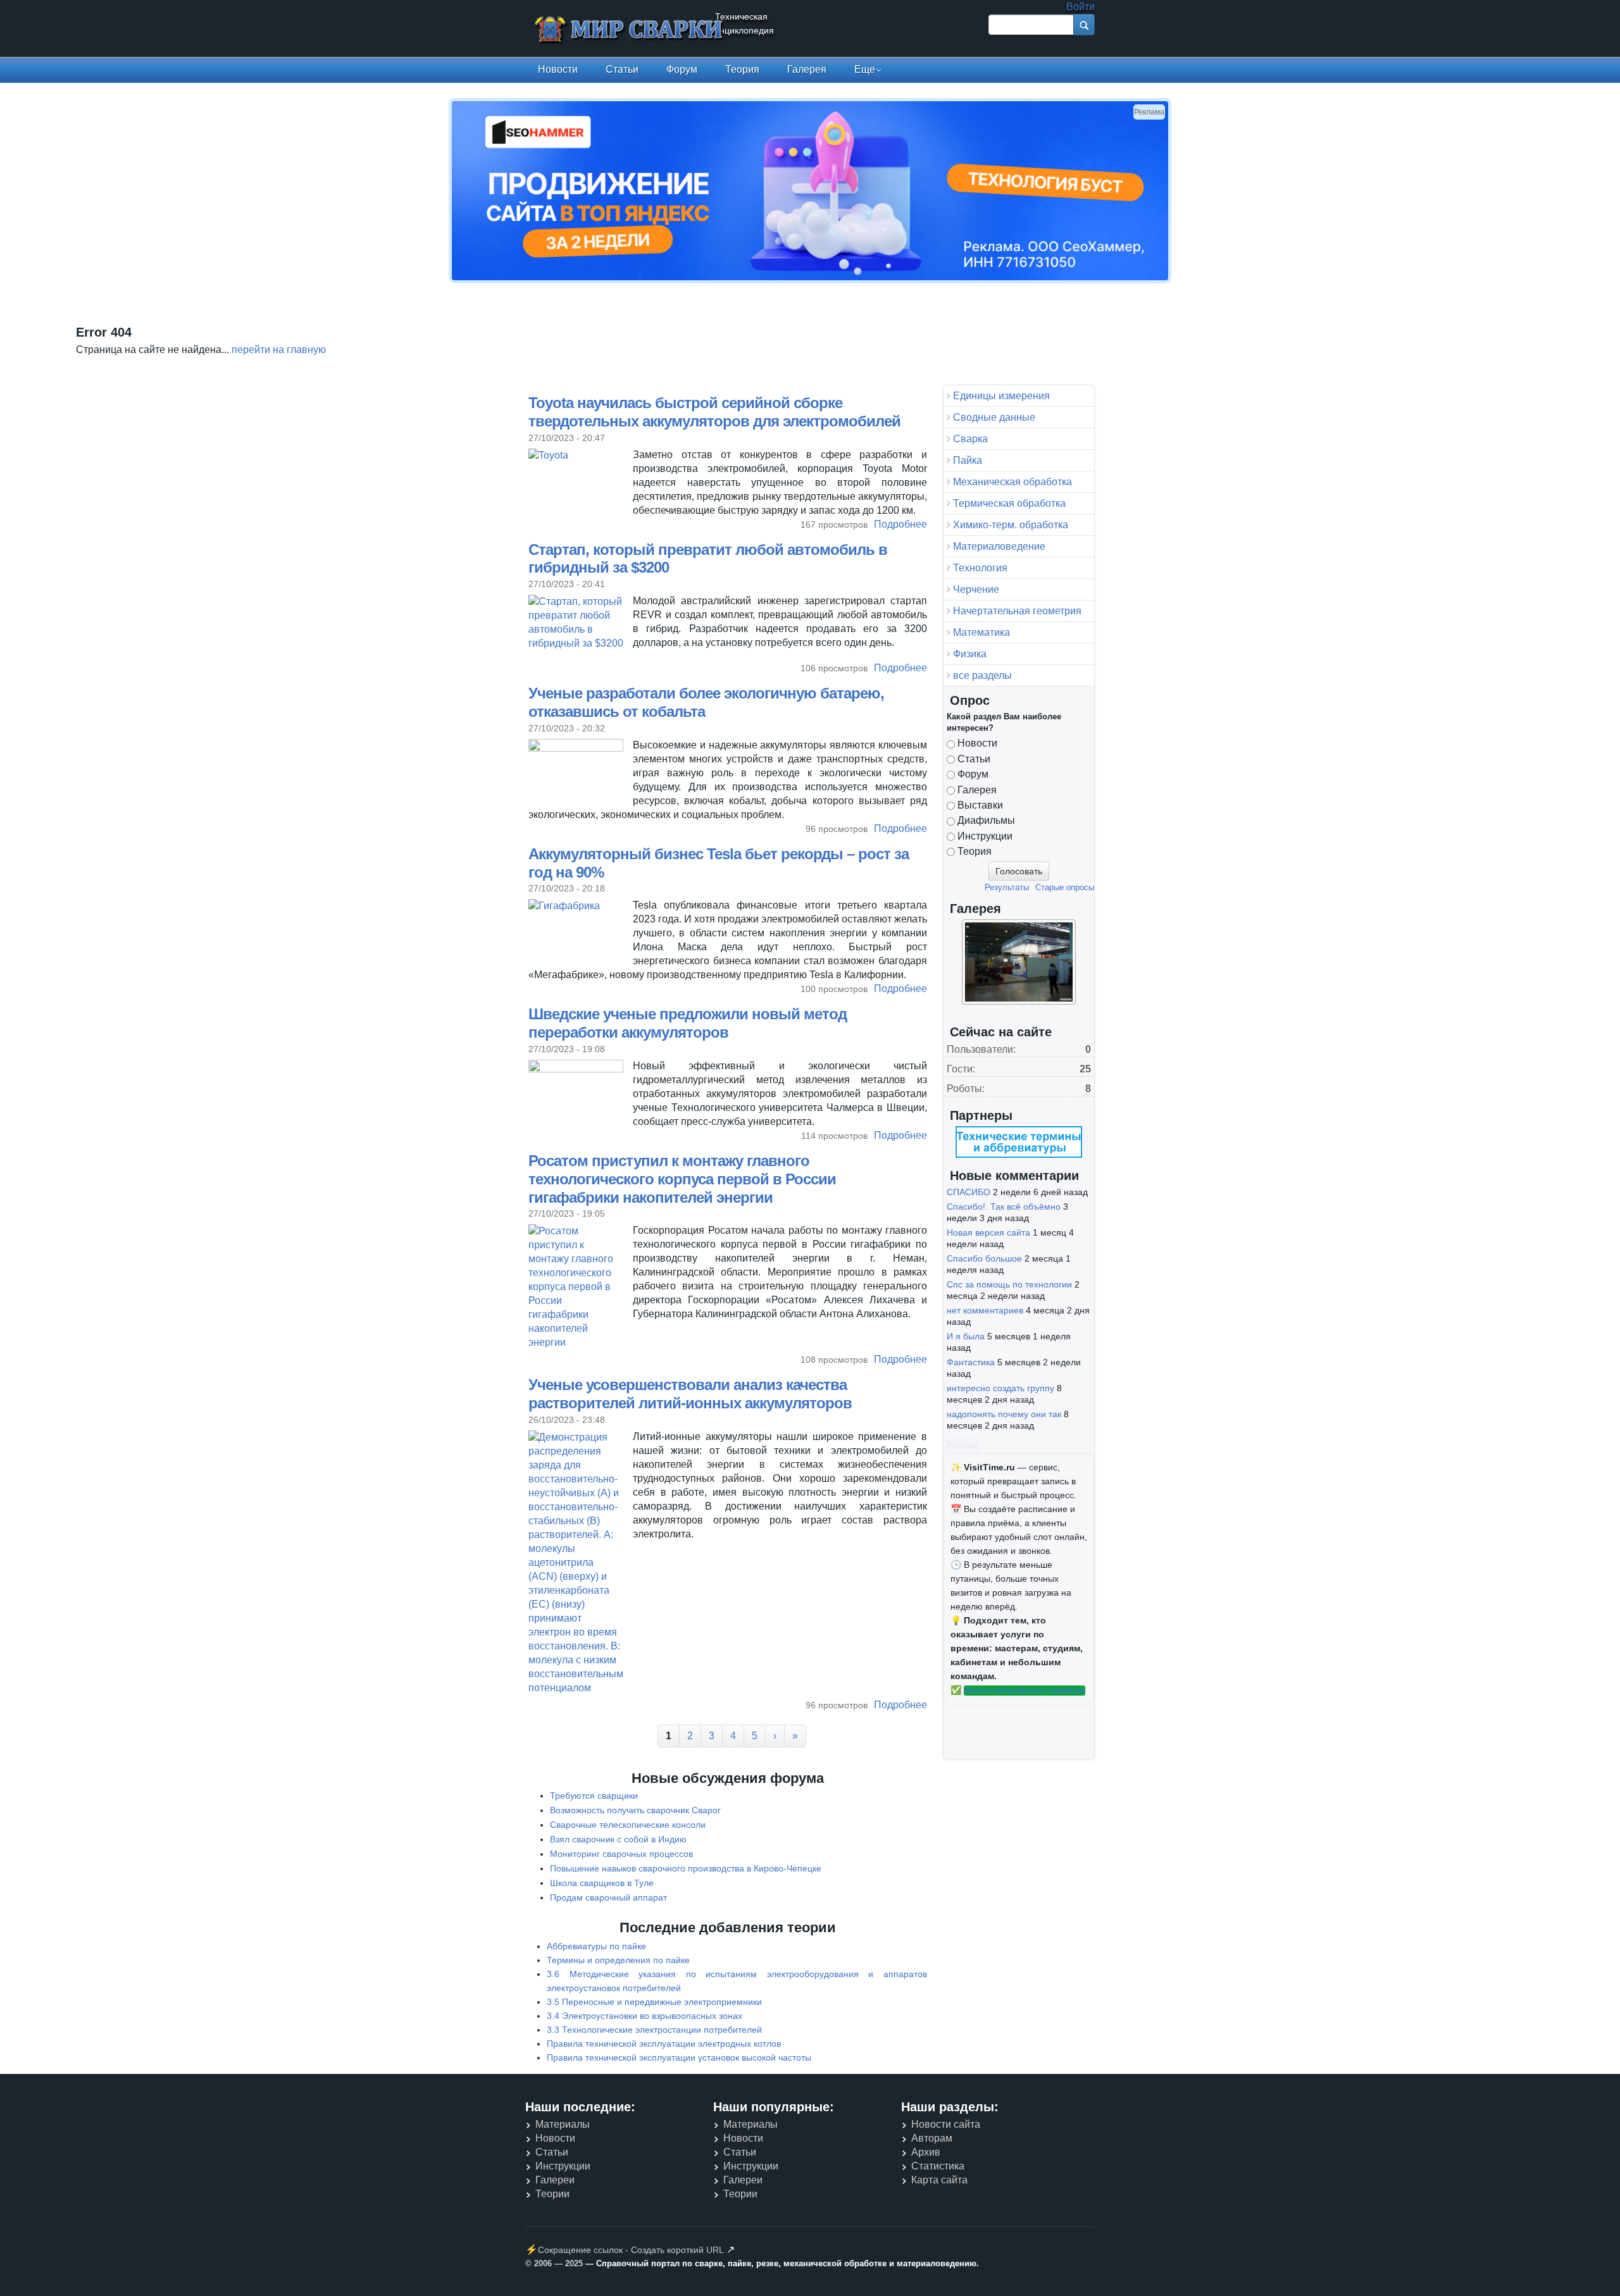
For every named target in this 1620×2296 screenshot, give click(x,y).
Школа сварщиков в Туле (602, 1883)
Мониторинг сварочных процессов (621, 1854)
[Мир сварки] (630, 31)
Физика (970, 654)
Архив (926, 2152)
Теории (552, 2194)
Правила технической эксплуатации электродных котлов (664, 2044)
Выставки (980, 805)
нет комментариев (985, 1310)
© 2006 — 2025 (554, 2263)
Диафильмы (986, 820)
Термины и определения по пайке (618, 1960)
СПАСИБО (969, 1192)
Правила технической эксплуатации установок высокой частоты (679, 2057)
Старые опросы (1065, 887)
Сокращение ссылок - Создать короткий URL (631, 2250)
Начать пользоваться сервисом (1025, 1691)
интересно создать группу (1000, 1388)
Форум (682, 69)
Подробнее (900, 524)
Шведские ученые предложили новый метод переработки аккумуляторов (688, 1023)
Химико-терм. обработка (1011, 525)
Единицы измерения (1001, 396)
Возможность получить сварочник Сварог (635, 1810)
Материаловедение (999, 546)
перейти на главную (279, 350)
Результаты (1007, 887)
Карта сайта (939, 2180)
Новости (558, 69)
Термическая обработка (1009, 503)
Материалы (563, 2124)
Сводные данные (994, 417)
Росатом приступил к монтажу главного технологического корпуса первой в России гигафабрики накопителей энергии (682, 1179)
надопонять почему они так (1004, 1414)
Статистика (938, 2166)
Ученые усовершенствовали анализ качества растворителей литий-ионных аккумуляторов (690, 1394)
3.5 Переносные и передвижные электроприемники (654, 2002)
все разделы (982, 675)
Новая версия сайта (988, 1232)
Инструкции (985, 836)
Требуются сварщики (594, 1796)
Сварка (970, 439)
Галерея (807, 69)
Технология (980, 568)
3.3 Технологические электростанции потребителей (654, 2030)
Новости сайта (946, 2124)
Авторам (932, 2138)
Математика (981, 632)
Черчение (976, 589)
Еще (865, 69)
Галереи (555, 2180)
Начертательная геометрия (1017, 611)
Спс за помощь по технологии (1009, 1284)
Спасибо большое (984, 1258)
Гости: (961, 1069)
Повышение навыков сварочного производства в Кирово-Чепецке (686, 1868)
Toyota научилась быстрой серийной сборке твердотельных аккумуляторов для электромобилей (714, 412)
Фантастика (971, 1362)
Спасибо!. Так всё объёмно (1004, 1207)
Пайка (968, 460)
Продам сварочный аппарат (608, 1897)
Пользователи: (981, 1049)
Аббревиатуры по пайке (596, 1946)
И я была (966, 1336)
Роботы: (966, 1089)
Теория (742, 69)
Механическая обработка (1012, 482)
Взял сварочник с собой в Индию (618, 1839)
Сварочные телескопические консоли (628, 1825)
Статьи (622, 69)
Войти (1081, 7)
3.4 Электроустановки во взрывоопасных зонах (645, 2016)
